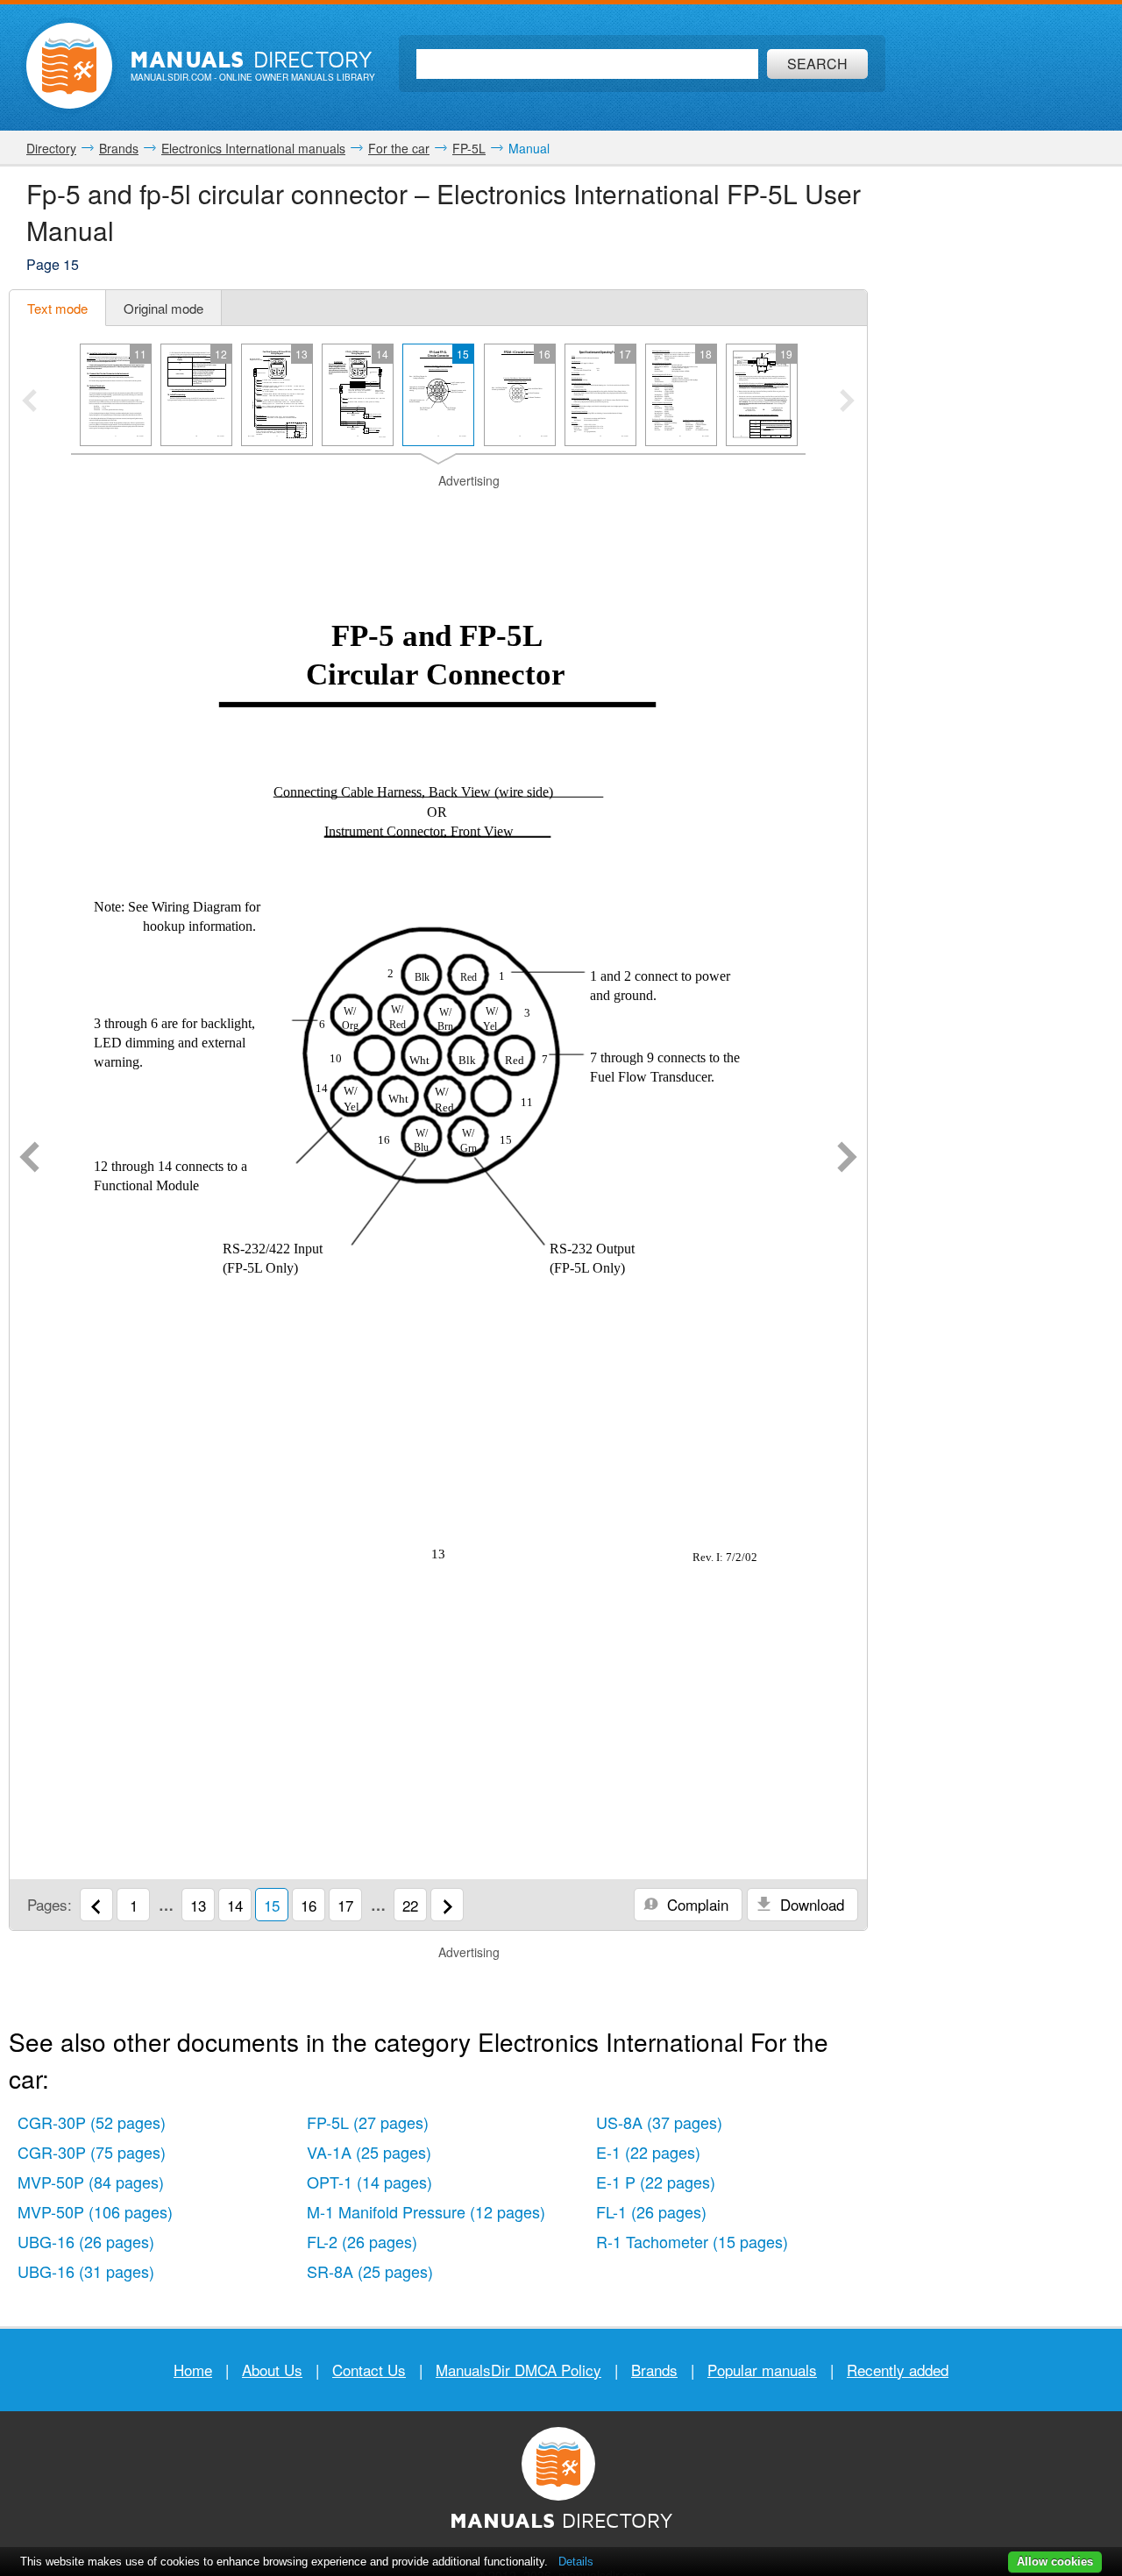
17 (345, 1905)
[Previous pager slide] (29, 402)
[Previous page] (29, 1159)
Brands (654, 2370)
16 (309, 1905)
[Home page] (69, 66)
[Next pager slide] (847, 402)
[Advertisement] (438, 512)
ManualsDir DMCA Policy (518, 2370)
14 (235, 1905)
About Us (272, 2370)
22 (410, 1905)
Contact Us (369, 2370)
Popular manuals (762, 2370)
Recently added (898, 2370)
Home (193, 2370)
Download (810, 1904)
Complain (696, 1904)
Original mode (163, 308)
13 (198, 1905)
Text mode (57, 308)
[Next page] (847, 1159)
